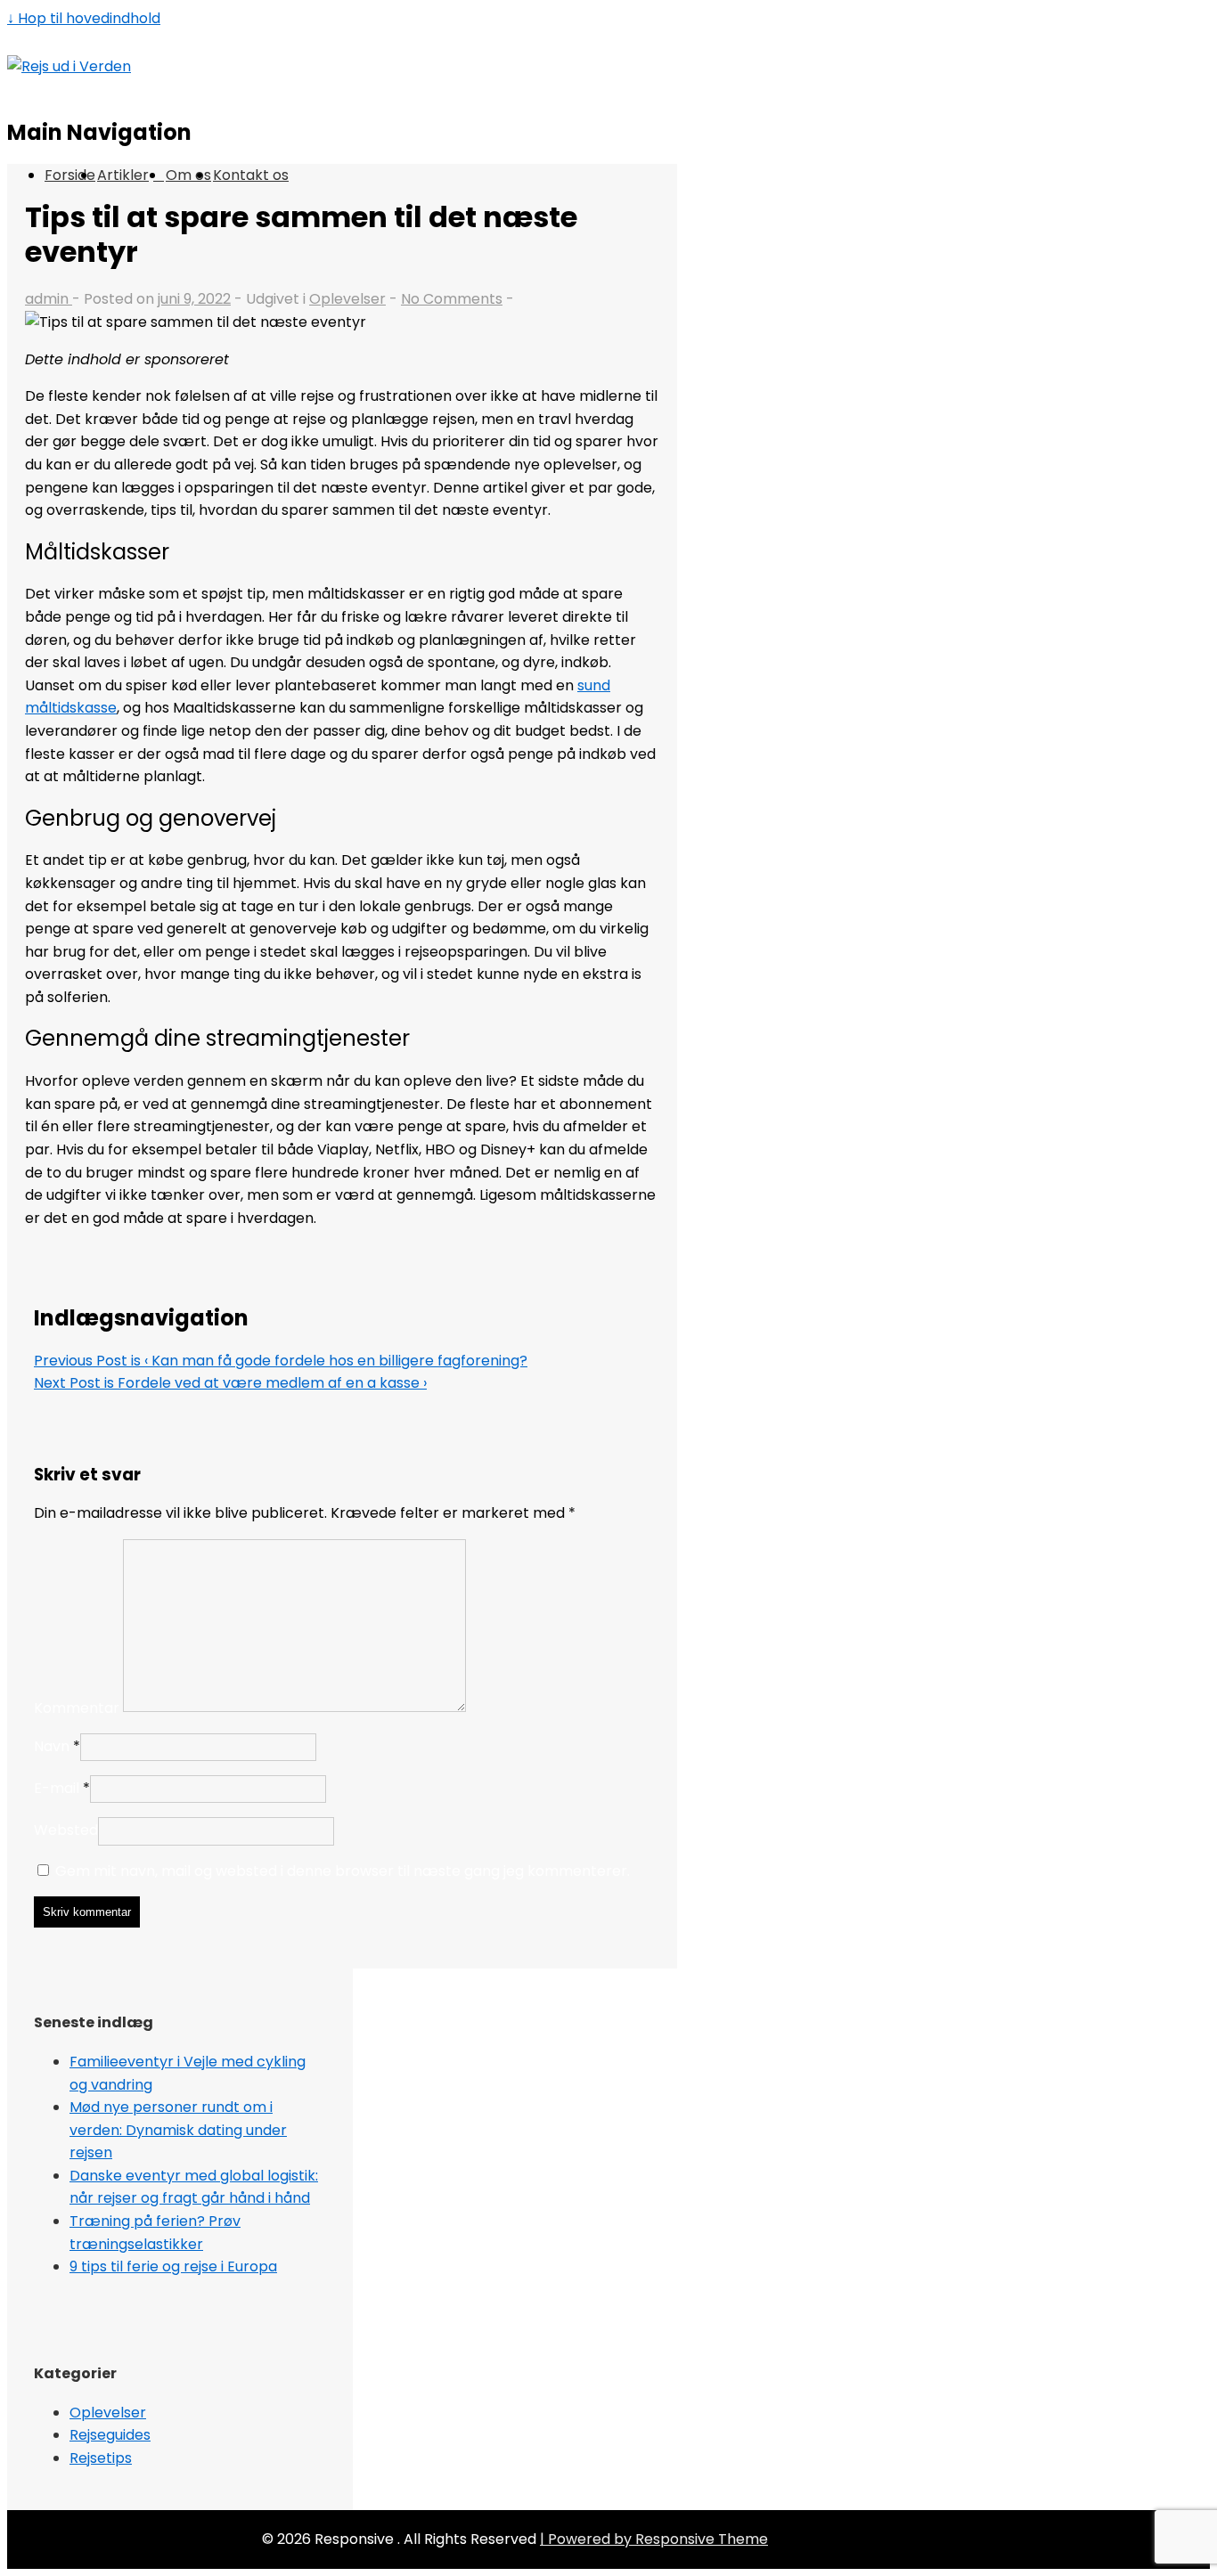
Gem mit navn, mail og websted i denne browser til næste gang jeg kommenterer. (343, 1871)
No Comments (452, 299)
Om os (188, 175)
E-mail (57, 1788)
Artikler (123, 175)
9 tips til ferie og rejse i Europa (173, 2266)
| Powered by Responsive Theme (654, 2539)
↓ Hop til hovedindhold (84, 18)
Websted (66, 1830)
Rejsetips (101, 2458)
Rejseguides (110, 2435)
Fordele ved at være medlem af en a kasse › (230, 1383)
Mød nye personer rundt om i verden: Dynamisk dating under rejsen (178, 2130)
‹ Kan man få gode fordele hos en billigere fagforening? (281, 1361)
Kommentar (77, 1707)
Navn (52, 1746)
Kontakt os (251, 175)
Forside (70, 175)
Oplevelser (347, 299)
